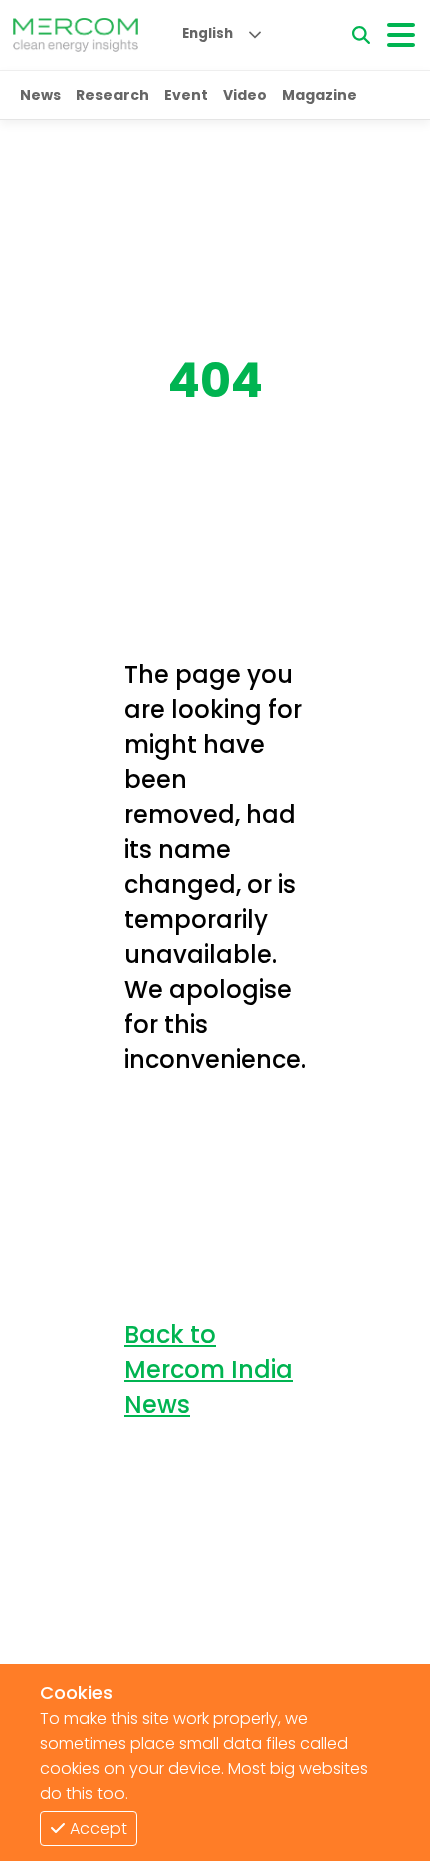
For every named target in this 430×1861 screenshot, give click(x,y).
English (207, 33)
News (40, 95)
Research (112, 95)
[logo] (75, 35)
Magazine (319, 95)
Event (186, 95)
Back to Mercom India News (208, 1369)
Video (245, 95)
